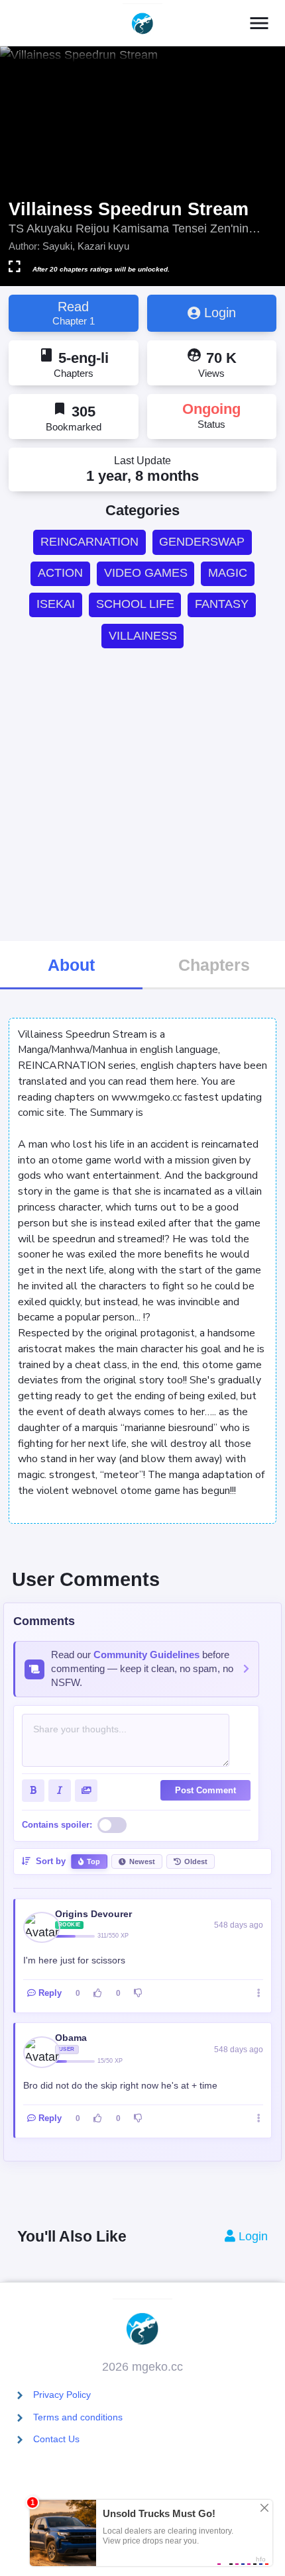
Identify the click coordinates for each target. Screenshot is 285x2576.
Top (93, 1861)
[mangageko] (142, 23)
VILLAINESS (143, 636)
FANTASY (222, 604)
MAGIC (228, 573)
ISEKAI (56, 604)
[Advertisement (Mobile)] (142, 794)
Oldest (196, 1861)
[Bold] (33, 1791)
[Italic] (60, 1791)
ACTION (60, 573)
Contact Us (56, 2439)
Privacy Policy (62, 2395)
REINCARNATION (89, 542)
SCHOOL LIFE (135, 604)
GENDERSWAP (202, 542)
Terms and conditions (78, 2417)
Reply (50, 1993)
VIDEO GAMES (146, 573)
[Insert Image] (86, 1791)
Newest (142, 1861)
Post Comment (205, 1790)
